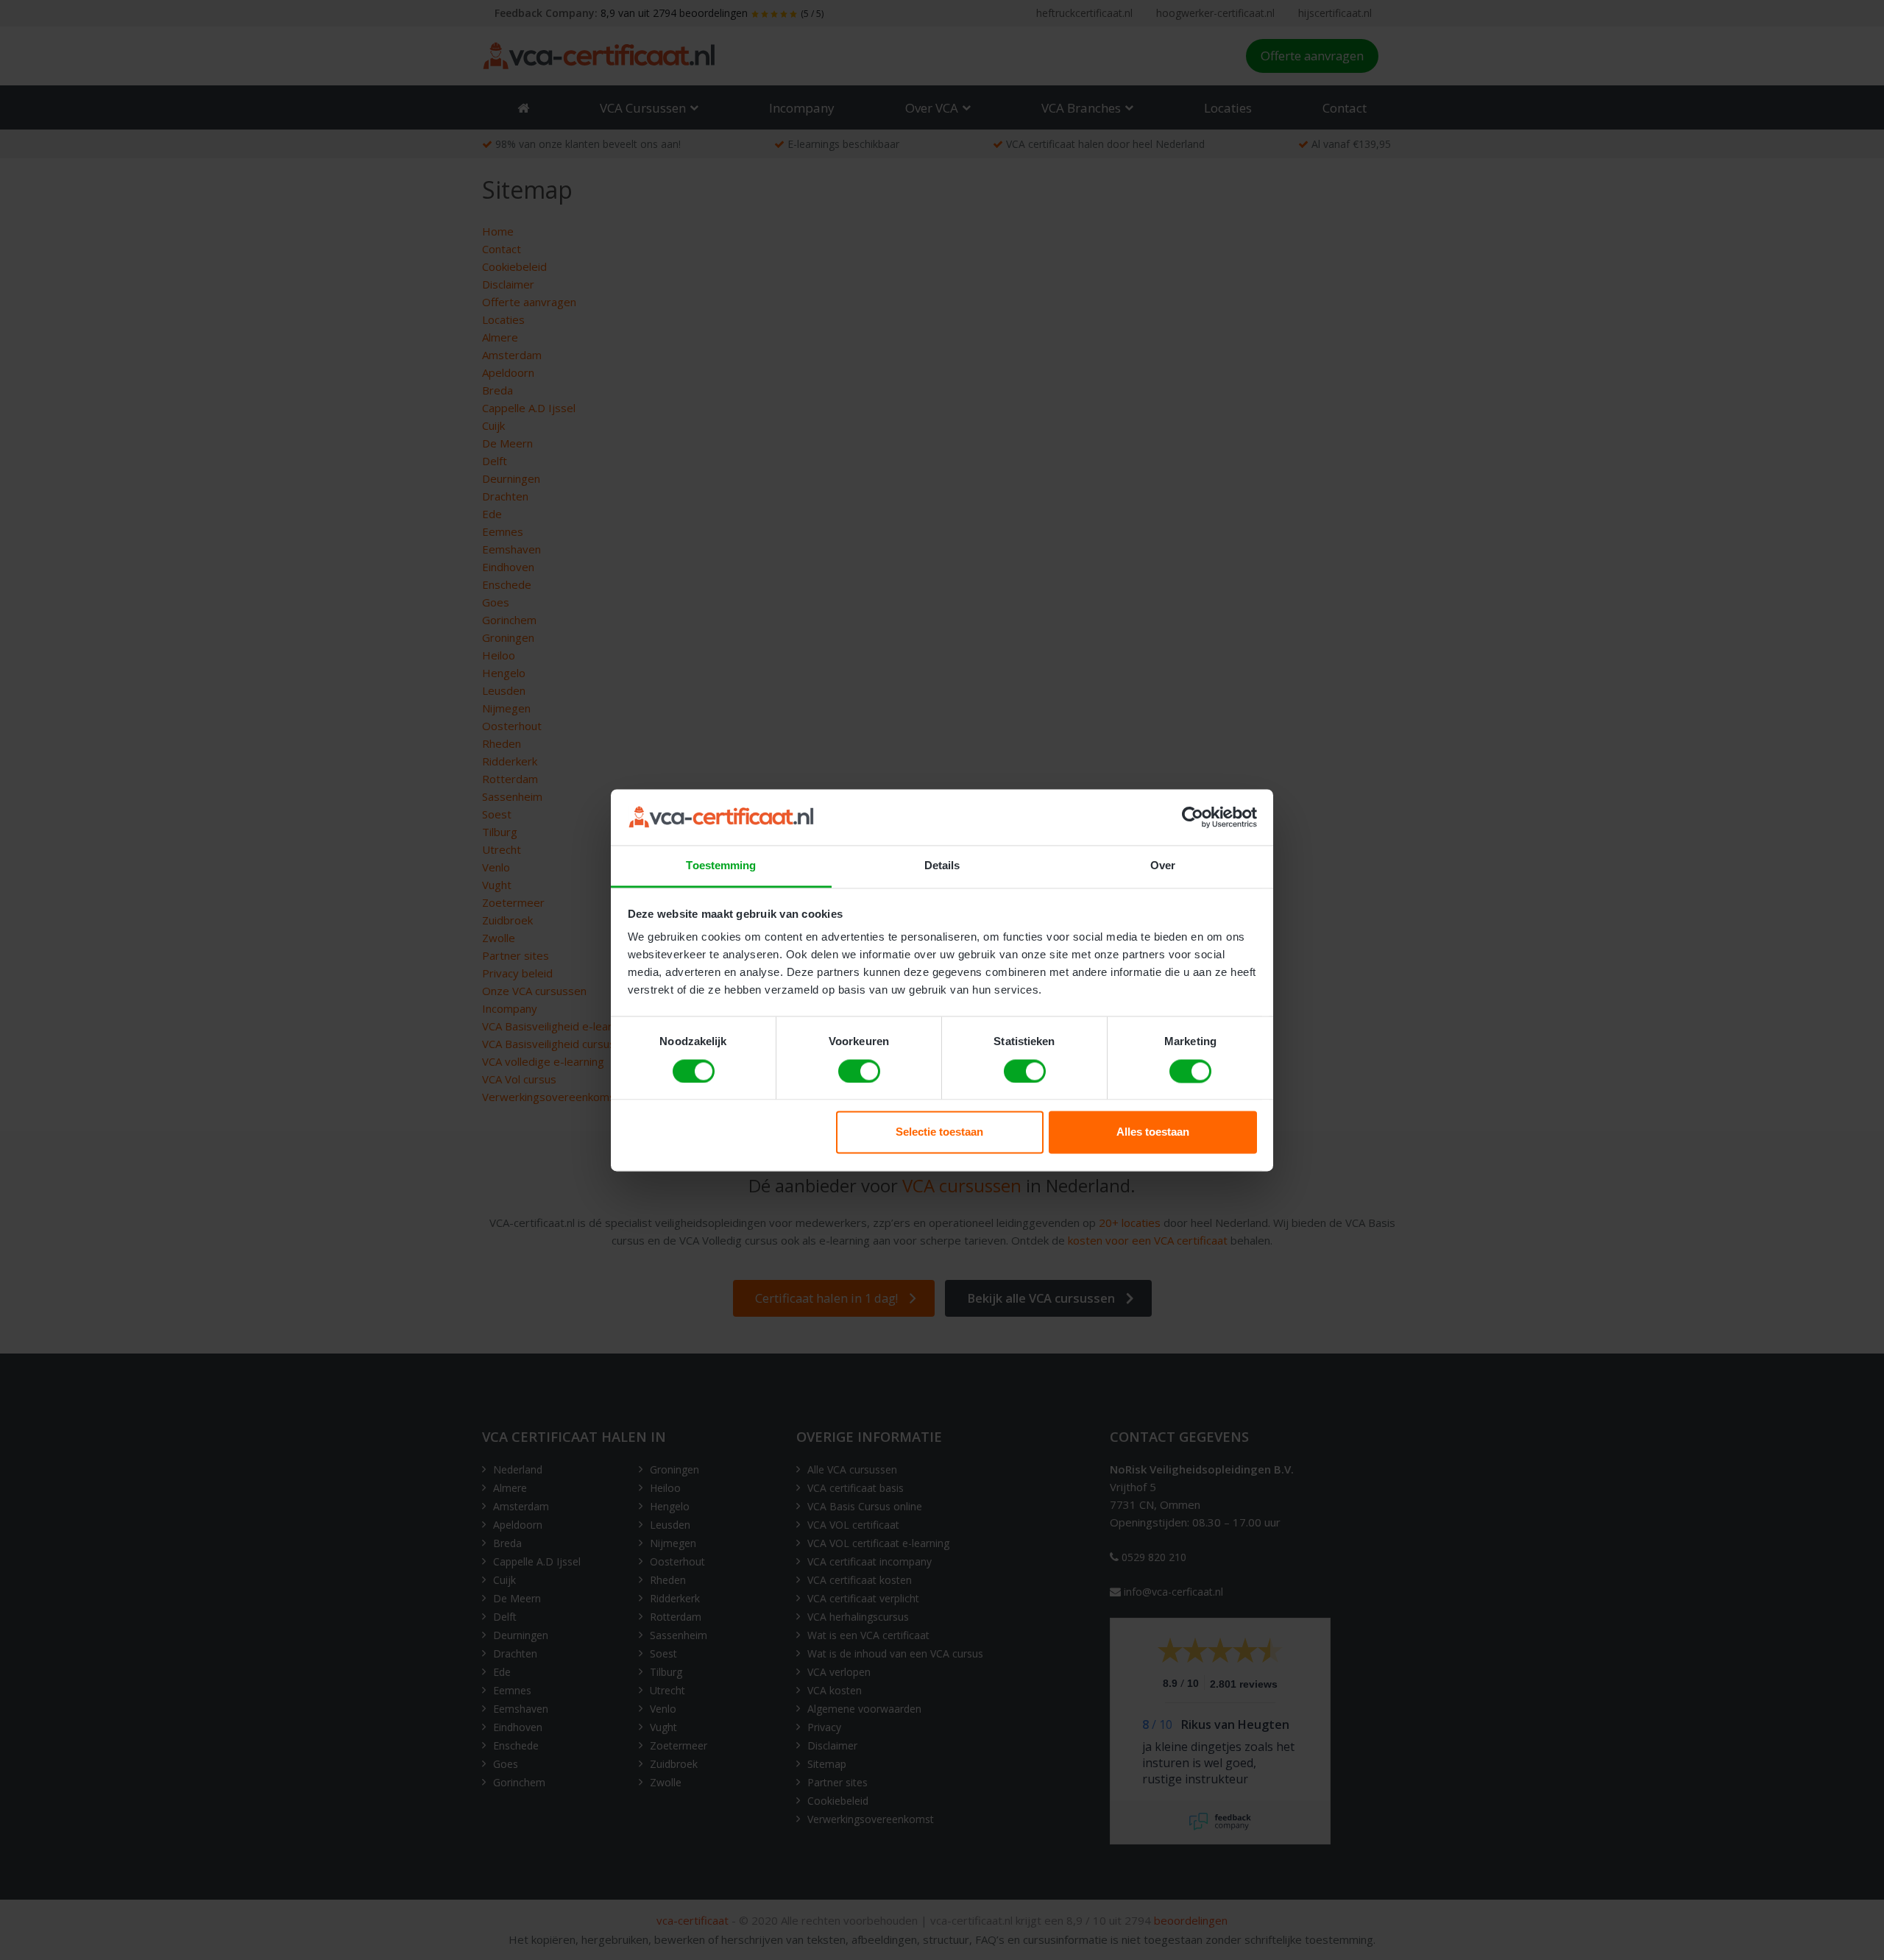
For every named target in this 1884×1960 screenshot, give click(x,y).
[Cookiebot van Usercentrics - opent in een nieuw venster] (1193, 817)
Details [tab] (942, 866)
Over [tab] (1163, 866)
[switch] (859, 1071)
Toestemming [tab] (721, 866)
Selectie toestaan (939, 1132)
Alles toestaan (1153, 1132)
